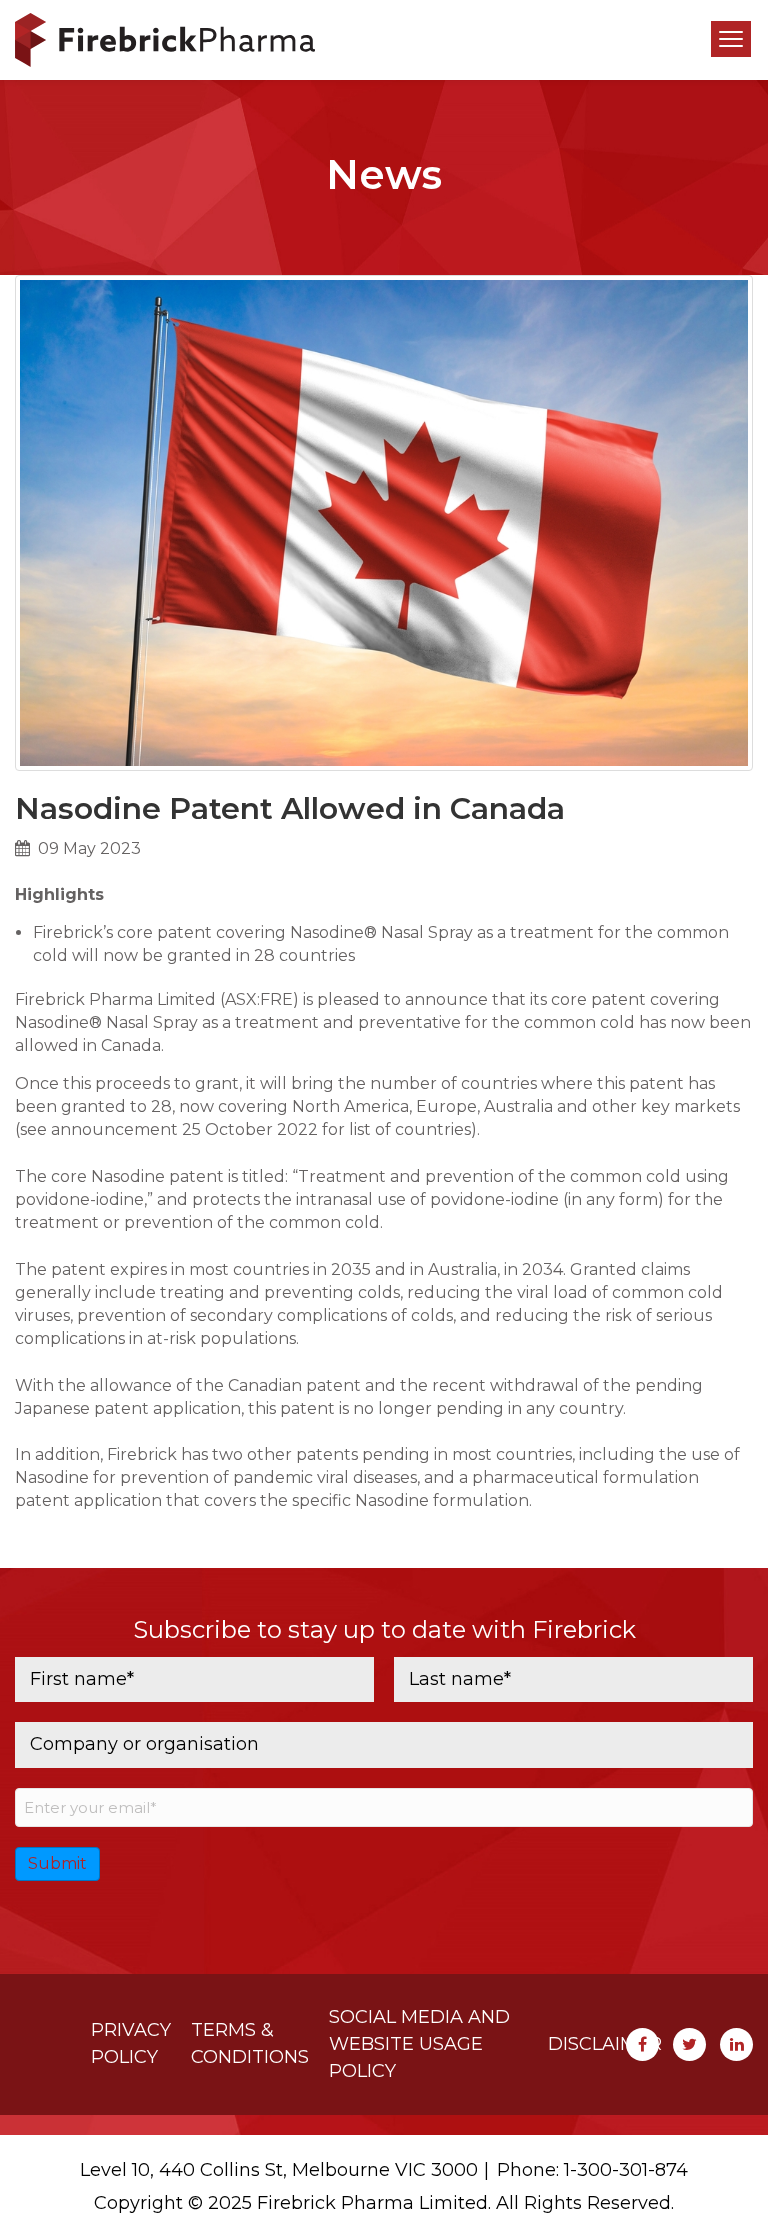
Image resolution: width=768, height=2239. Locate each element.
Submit (57, 1863)
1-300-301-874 (626, 2170)
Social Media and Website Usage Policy (419, 2044)
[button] (731, 39)
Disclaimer (605, 2044)
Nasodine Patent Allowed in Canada (290, 808)
